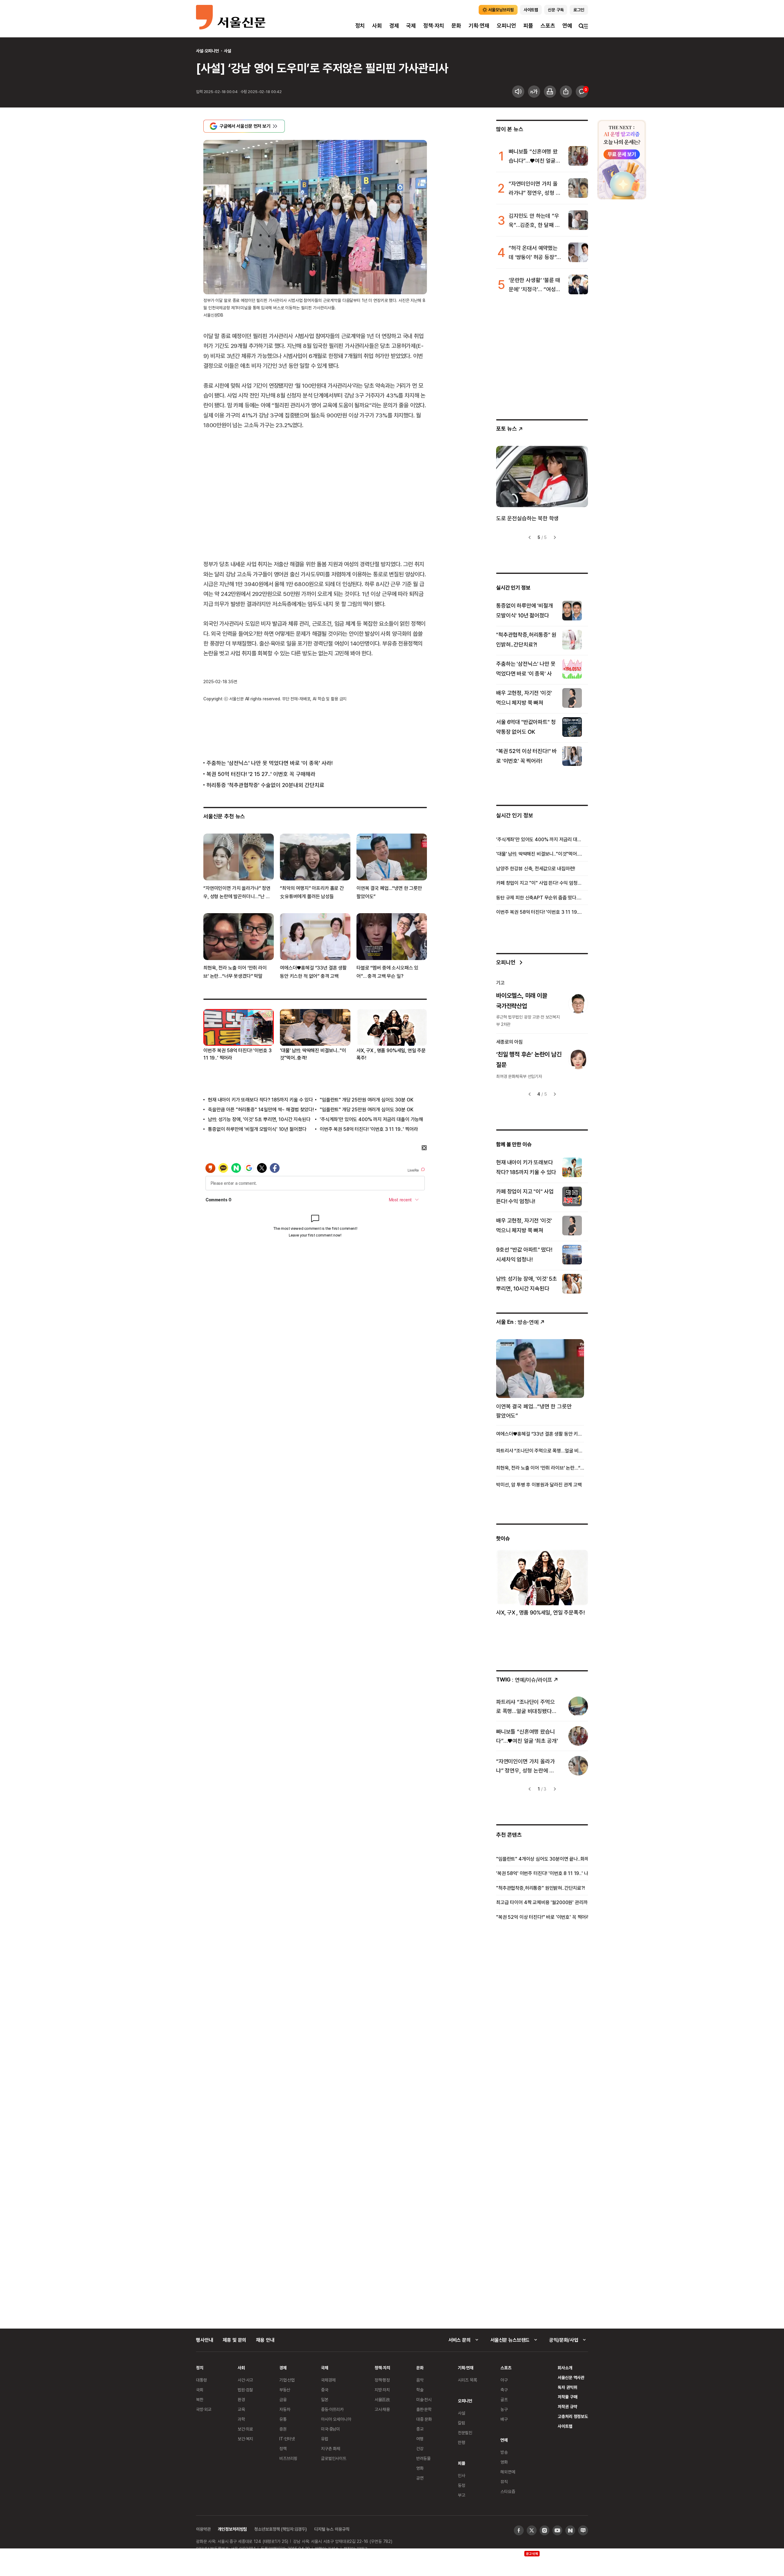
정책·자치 (434, 26)
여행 (420, 2439)
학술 (420, 2390)
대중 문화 (424, 2419)
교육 (241, 2409)
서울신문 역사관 (571, 2377)
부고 (462, 2495)
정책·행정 (382, 2380)
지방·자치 (382, 2390)
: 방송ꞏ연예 (517, 1322)
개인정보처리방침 (232, 2529)
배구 (504, 2419)
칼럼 (462, 2423)
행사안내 (204, 2340)
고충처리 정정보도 (573, 2416)
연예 (567, 26)
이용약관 (203, 2529)
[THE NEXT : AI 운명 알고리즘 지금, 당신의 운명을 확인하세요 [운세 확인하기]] (622, 160)
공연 (420, 2478)
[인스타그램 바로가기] (545, 2530)
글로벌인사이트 (334, 2458)
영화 (420, 2468)
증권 (283, 2429)
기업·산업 (287, 2380)
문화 (456, 26)
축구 (504, 2390)
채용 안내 (265, 2340)
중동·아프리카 (332, 2409)
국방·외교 (204, 2409)
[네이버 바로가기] (570, 2530)
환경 (241, 2399)
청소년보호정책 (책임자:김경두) (281, 2529)
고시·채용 (382, 2409)
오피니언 (506, 26)
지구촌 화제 (331, 2448)
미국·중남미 (330, 2429)
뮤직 (504, 2482)
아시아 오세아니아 (336, 2419)
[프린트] (550, 92)
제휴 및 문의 (234, 2340)
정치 (360, 26)
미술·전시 (424, 2399)
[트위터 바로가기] (532, 2530)
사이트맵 (565, 2426)
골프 (504, 2399)
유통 (283, 2419)
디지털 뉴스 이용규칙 (332, 2529)
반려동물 (423, 2458)
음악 (420, 2380)
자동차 (285, 2409)
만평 (462, 2442)
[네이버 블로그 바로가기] (583, 2530)
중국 (325, 2390)
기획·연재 (479, 26)
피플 (528, 26)
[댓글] (582, 92)
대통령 (202, 2380)
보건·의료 (245, 2429)
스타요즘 (508, 2491)
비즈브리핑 (288, 2458)
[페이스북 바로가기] (519, 2530)
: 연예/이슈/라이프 (524, 1680)
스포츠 (548, 26)
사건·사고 (245, 2380)
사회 (377, 26)
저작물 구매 (567, 2397)
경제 (394, 26)
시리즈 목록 (467, 2380)
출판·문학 (424, 2409)
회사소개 (565, 2368)
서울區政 (382, 2399)
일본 (325, 2399)
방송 (504, 2452)
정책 (283, 2448)
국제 (411, 26)
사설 (228, 51)
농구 (504, 2409)
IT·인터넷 (287, 2439)
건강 (420, 2448)
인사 (462, 2475)
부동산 (285, 2390)
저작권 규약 (567, 2407)
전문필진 (465, 2433)
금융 (283, 2399)
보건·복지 (245, 2439)
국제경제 (328, 2380)
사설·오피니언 (207, 51)
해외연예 (508, 2472)
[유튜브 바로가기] (557, 2530)
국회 (200, 2390)
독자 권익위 (567, 2387)
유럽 (325, 2439)
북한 (200, 2399)
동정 (462, 2485)
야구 (504, 2380)
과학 (241, 2419)
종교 (420, 2429)
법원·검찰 (245, 2390)
